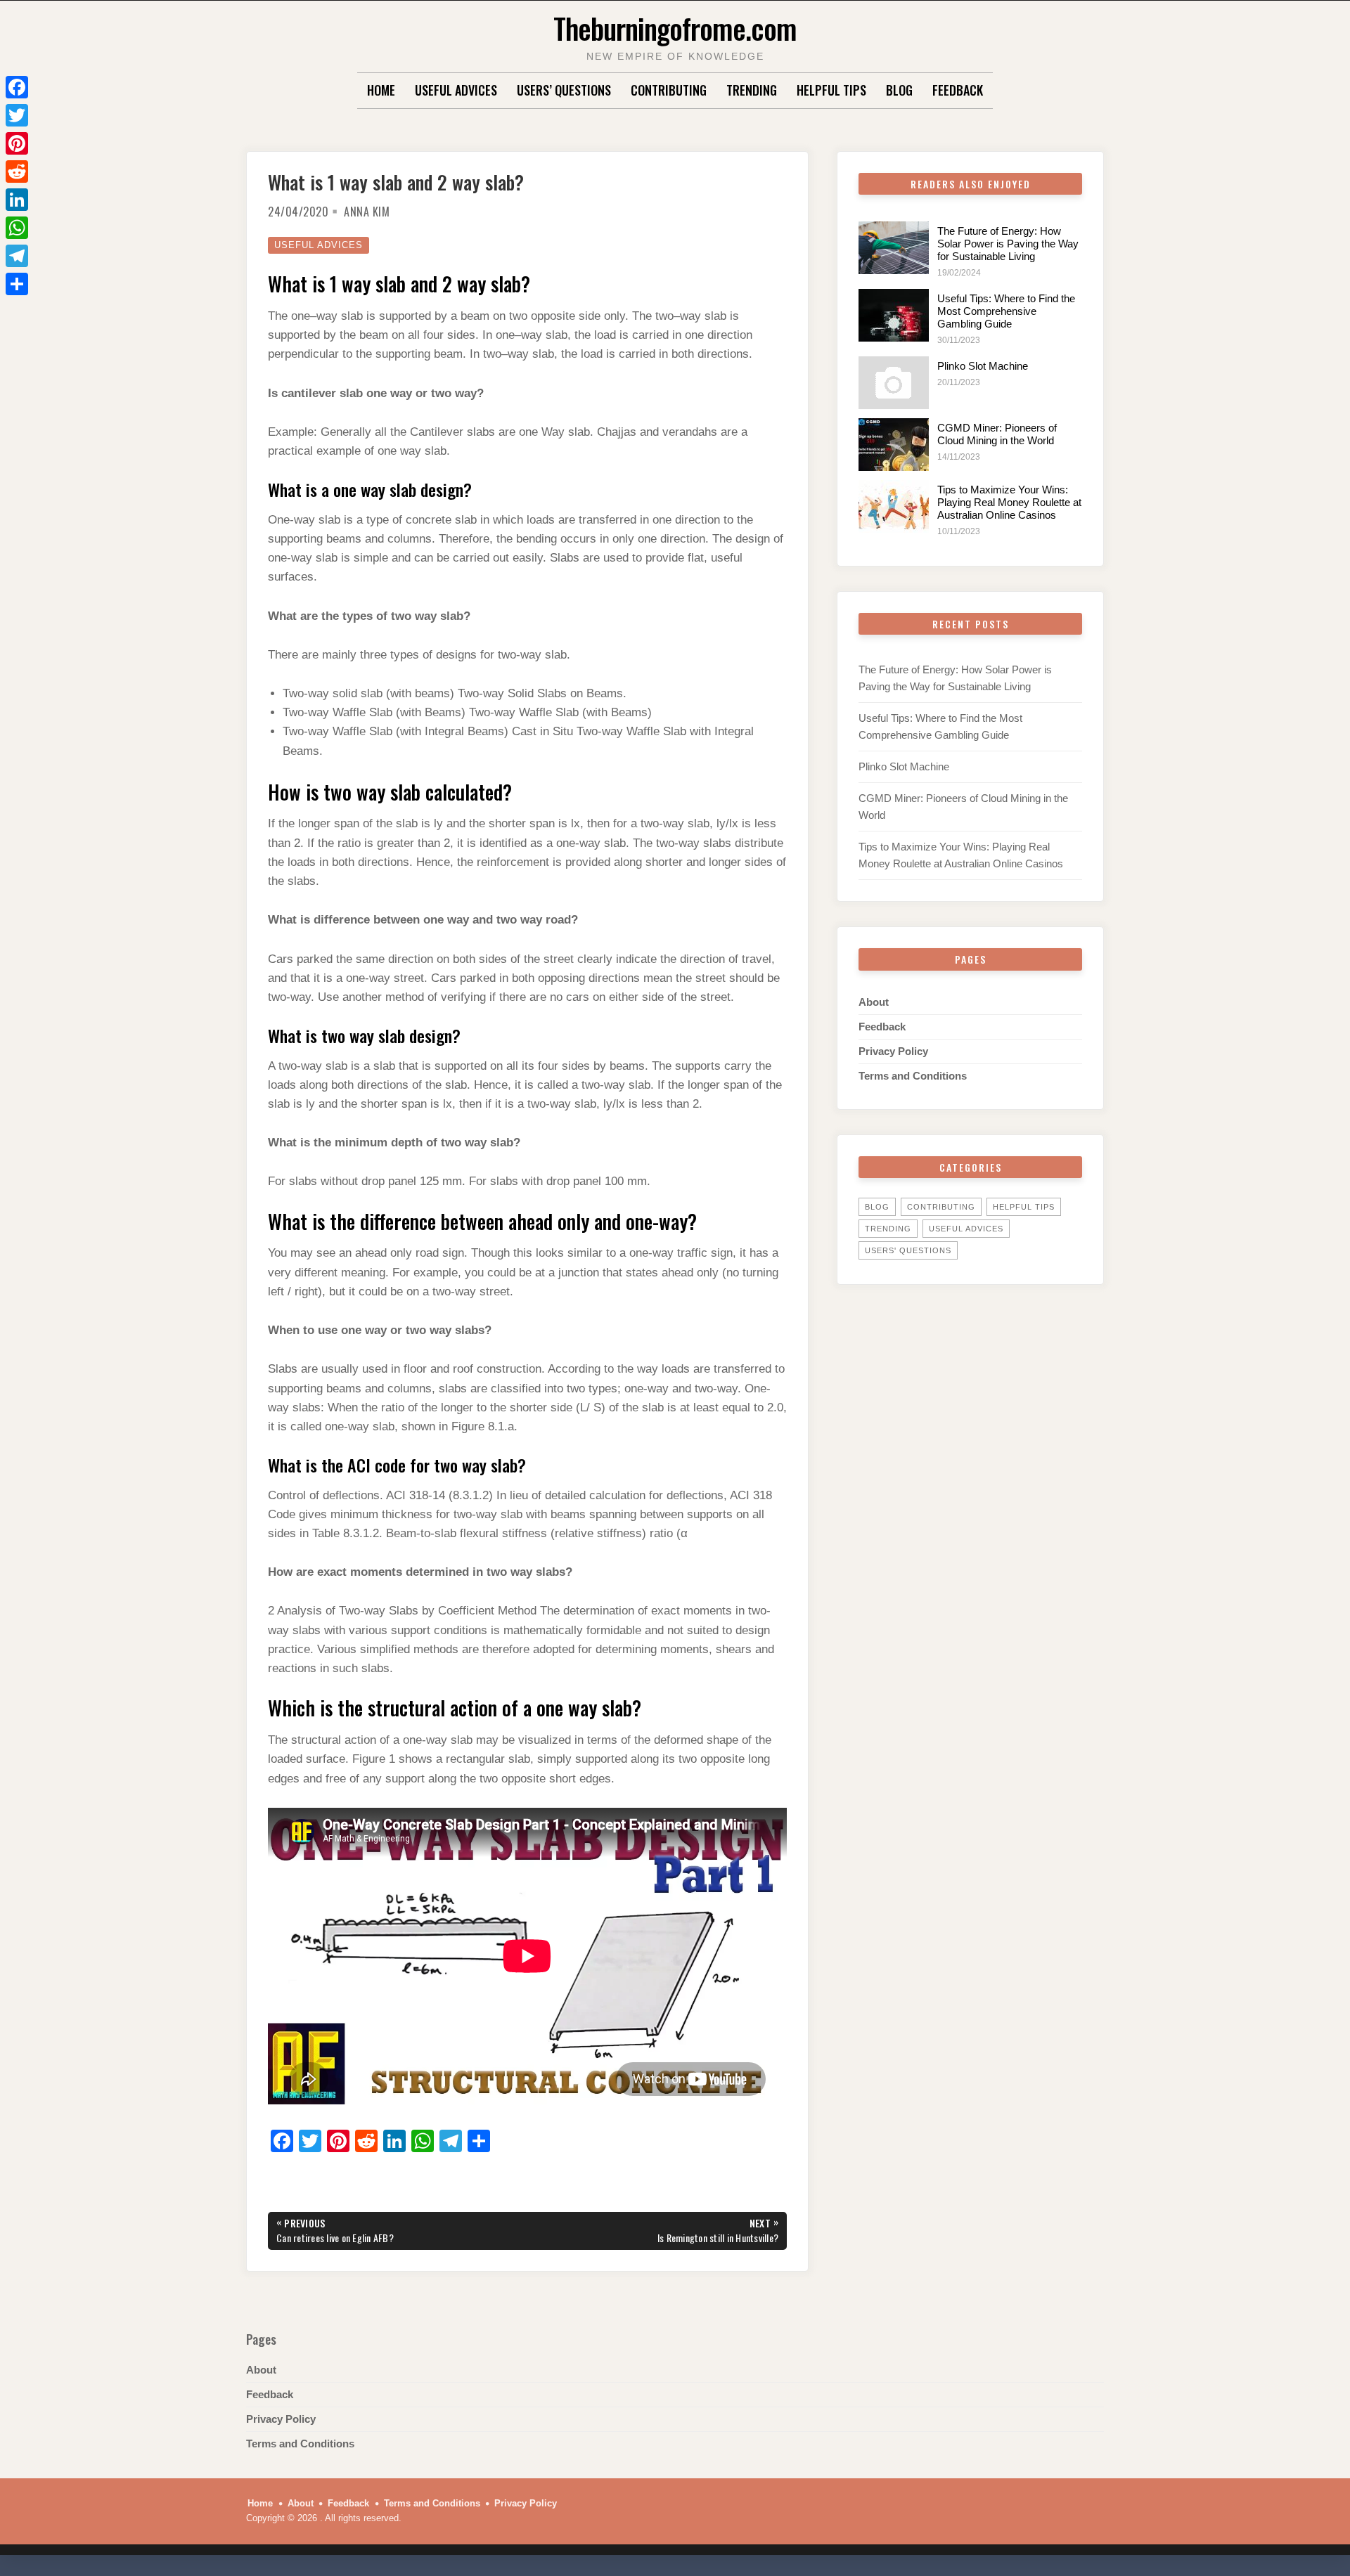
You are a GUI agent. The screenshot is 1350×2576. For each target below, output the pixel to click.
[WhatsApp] (17, 228)
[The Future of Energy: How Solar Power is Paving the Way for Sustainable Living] (894, 248)
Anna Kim (367, 212)
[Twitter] (17, 115)
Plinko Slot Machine (983, 366)
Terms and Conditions (913, 1076)
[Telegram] (17, 256)
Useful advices (456, 90)
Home (381, 90)
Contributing (669, 90)
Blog (899, 90)
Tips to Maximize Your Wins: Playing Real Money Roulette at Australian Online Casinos (1009, 502)
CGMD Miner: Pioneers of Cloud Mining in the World (997, 434)
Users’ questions (564, 90)
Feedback (958, 90)
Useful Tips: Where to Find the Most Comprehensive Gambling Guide (1006, 311)
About (874, 1002)
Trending (752, 90)
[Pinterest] (17, 143)
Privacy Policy (893, 1051)
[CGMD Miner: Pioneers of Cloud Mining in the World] (894, 445)
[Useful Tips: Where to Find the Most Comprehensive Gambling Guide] (894, 315)
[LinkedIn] (17, 200)
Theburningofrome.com (675, 28)
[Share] (17, 284)
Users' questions (908, 1250)
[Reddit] (17, 171)
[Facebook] (17, 87)
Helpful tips (831, 90)
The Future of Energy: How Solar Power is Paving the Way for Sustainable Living (1008, 244)
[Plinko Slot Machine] (894, 383)
